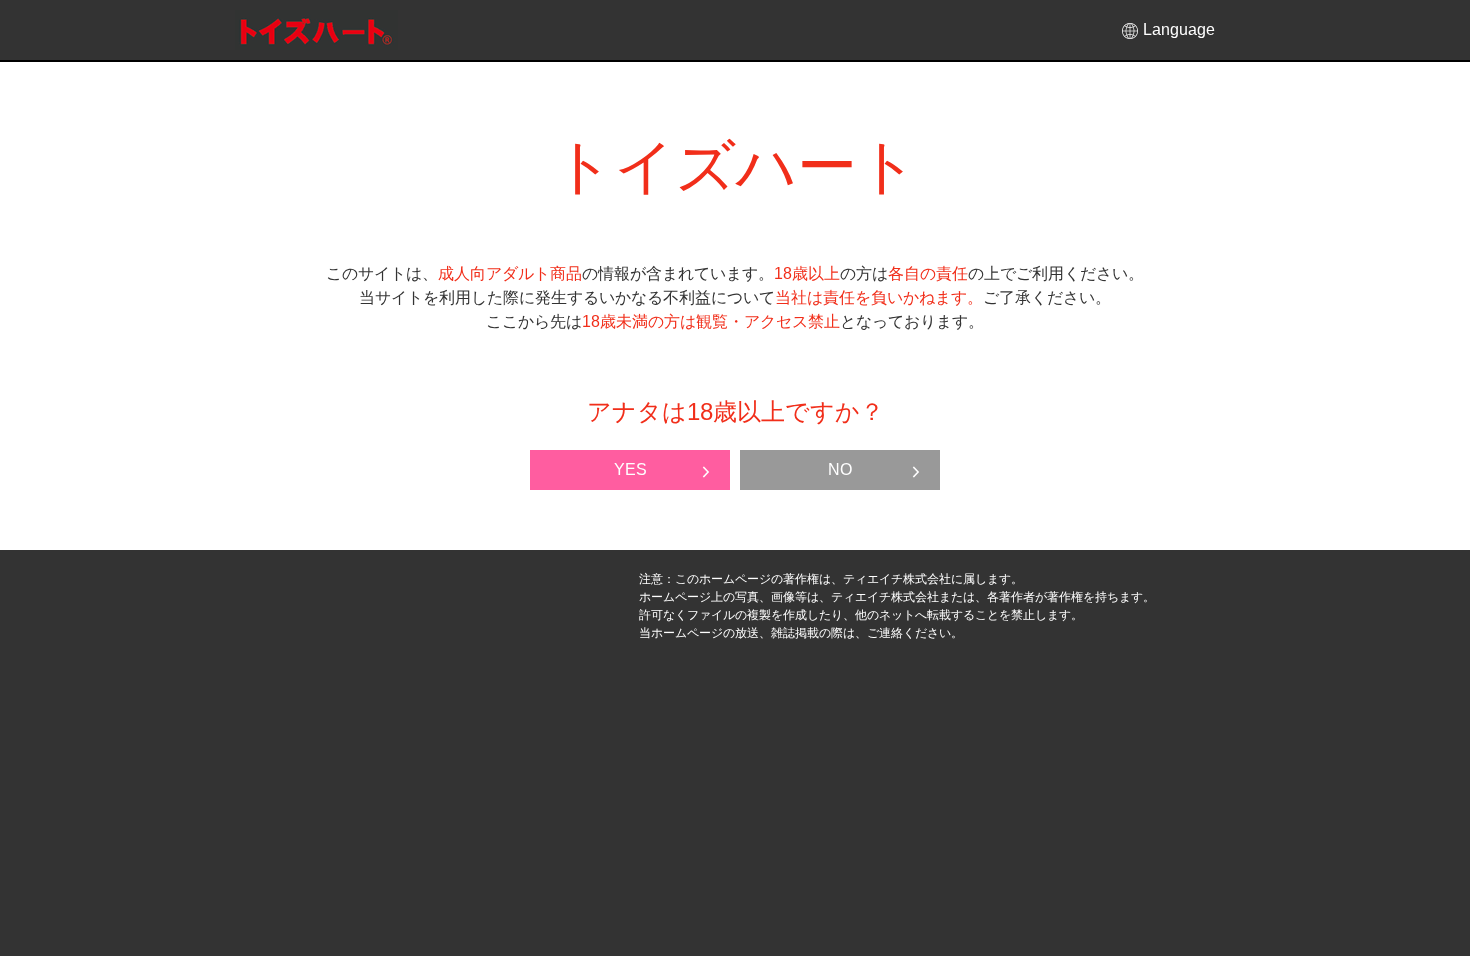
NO (840, 469)
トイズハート (316, 31)
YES (630, 469)
